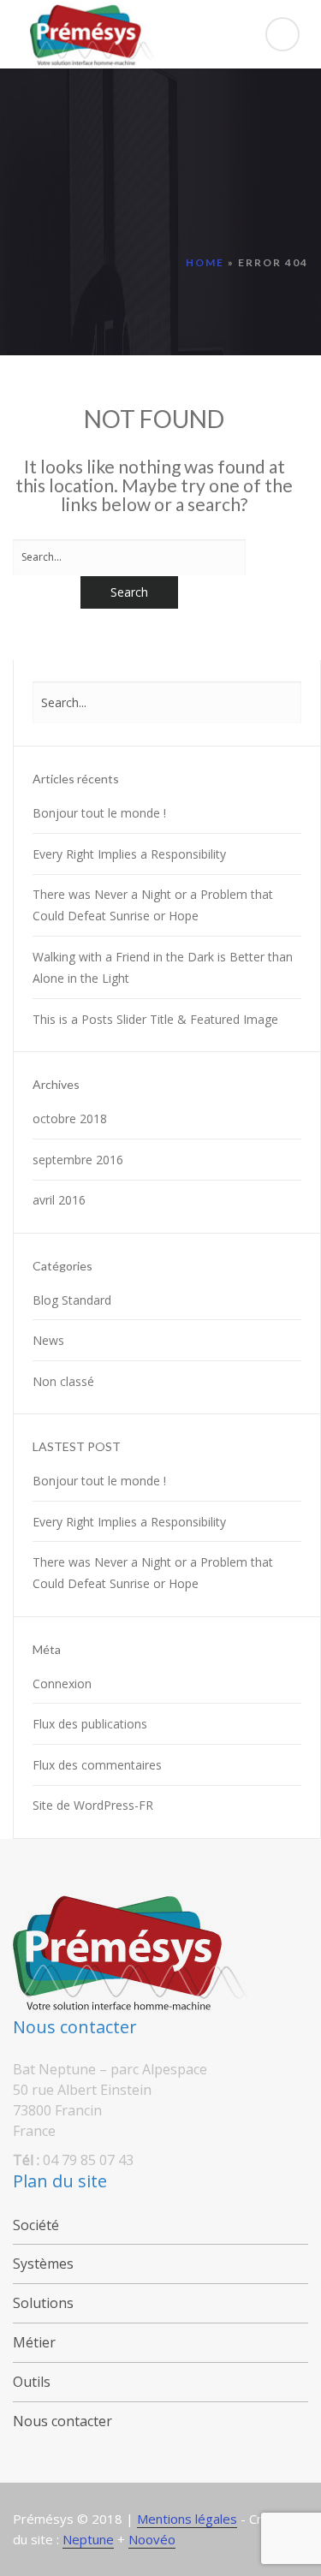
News (48, 1340)
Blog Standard (72, 1300)
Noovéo (152, 2539)
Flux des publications (90, 1724)
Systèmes (43, 2264)
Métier (34, 2342)
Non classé (63, 1381)
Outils (32, 2382)
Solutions (43, 2303)
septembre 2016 (78, 1160)
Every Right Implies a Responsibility (129, 854)
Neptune (88, 2539)
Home (205, 262)
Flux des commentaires (97, 1765)
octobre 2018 (70, 1118)
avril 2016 (59, 1200)
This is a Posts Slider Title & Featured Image (155, 1019)
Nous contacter (62, 2421)
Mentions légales (187, 2519)
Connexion (62, 1684)
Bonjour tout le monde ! (99, 813)
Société (36, 2225)
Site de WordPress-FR (93, 1805)
